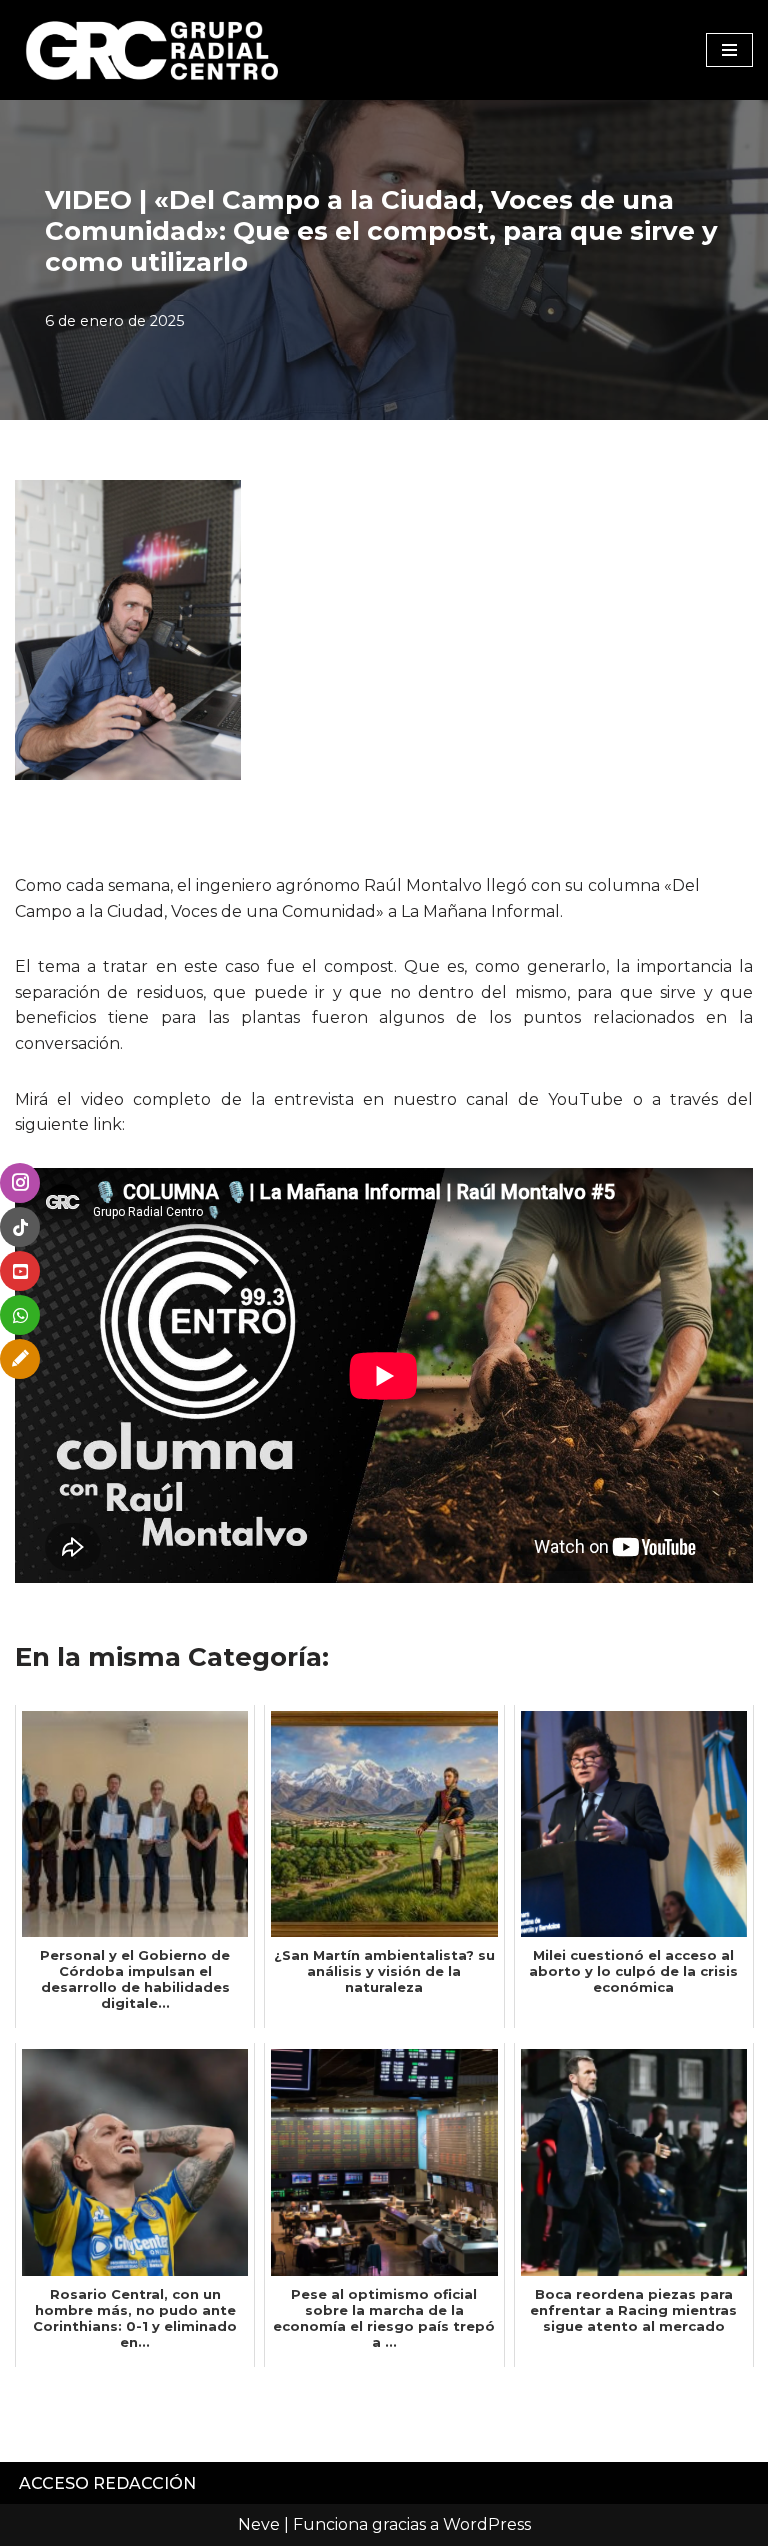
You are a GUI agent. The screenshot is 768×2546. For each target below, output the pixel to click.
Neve (259, 2524)
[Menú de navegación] (729, 50)
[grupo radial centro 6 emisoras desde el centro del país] (153, 50)
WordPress (487, 2524)
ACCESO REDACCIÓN (107, 2483)
